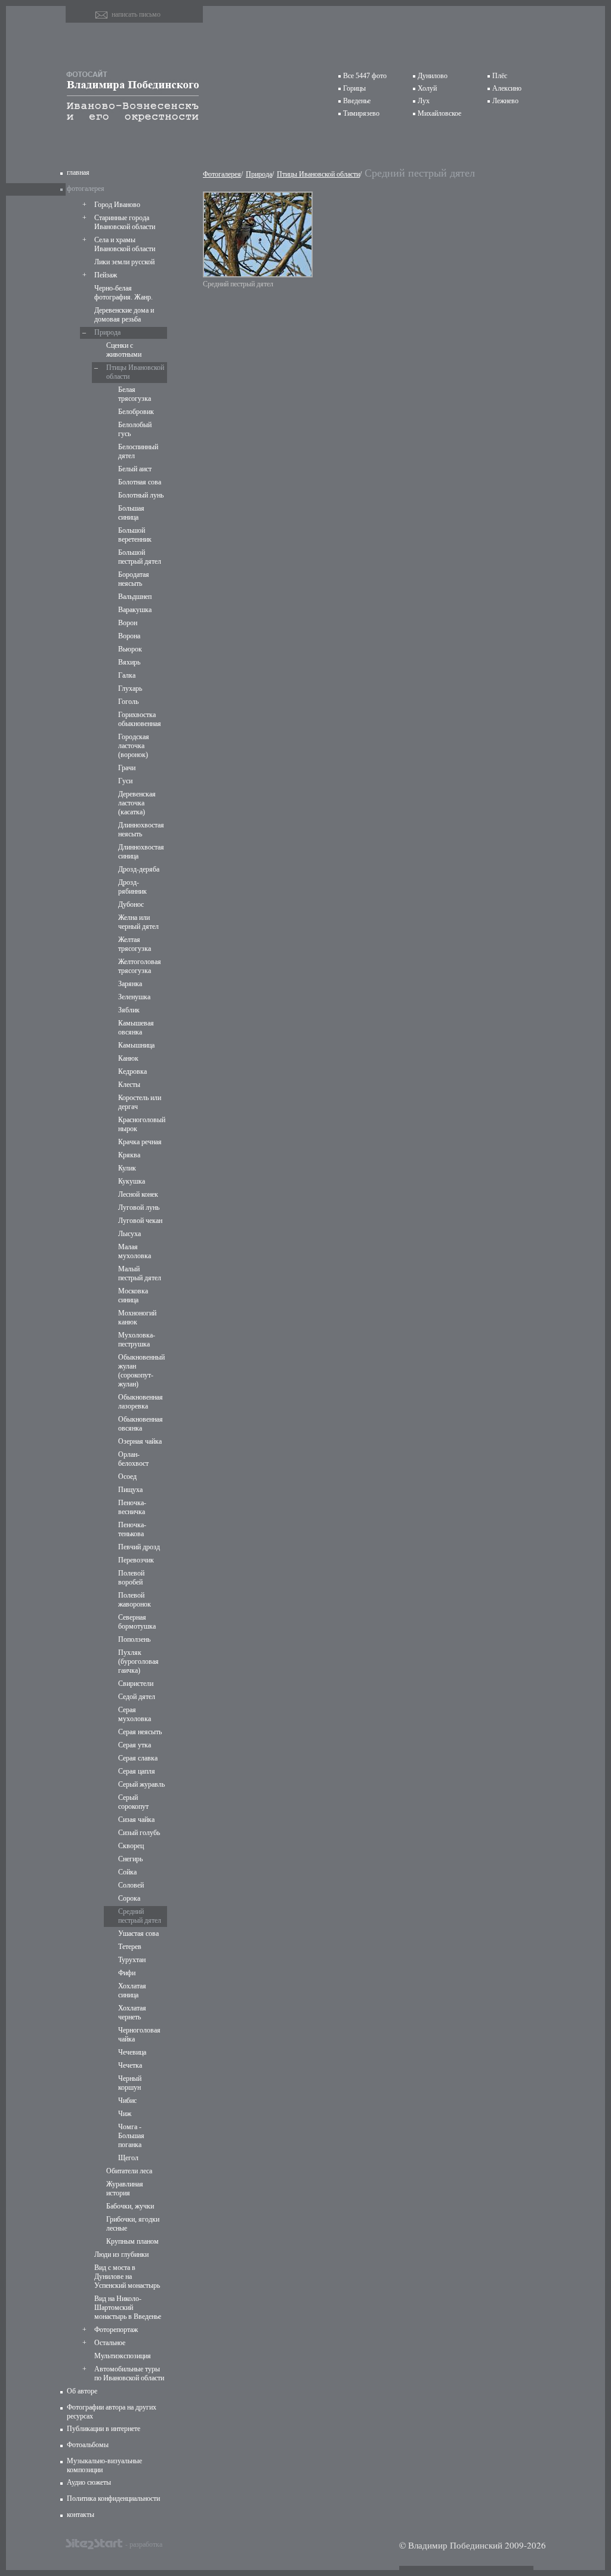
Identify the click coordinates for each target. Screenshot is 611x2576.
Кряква (129, 1155)
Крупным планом (132, 2241)
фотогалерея (86, 189)
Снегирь (130, 1859)
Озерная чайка (140, 1441)
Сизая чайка (136, 1820)
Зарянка (130, 984)
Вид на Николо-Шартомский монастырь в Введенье (128, 2308)
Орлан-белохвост (133, 1459)
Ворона (129, 636)
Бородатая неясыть (134, 579)
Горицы (354, 88)
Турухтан (132, 1960)
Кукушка (132, 1181)
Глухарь (130, 688)
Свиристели (136, 1684)
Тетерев (130, 1947)
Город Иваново (117, 205)
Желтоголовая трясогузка (140, 966)
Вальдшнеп (135, 597)
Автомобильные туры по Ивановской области (129, 2373)
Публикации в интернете (104, 2429)
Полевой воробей (131, 1578)
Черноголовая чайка (139, 2035)
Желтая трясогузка (135, 944)
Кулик (127, 1168)
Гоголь (128, 702)
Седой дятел (137, 1697)
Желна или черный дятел (138, 922)
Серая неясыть (140, 1732)
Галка (127, 675)
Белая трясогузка (135, 394)
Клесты (129, 1085)
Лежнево (505, 101)
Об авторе (82, 2391)
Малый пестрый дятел (140, 1273)
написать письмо (136, 14)
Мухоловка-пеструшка (137, 1340)
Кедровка (132, 1071)
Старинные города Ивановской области (125, 222)
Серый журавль (141, 1784)
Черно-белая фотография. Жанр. (124, 293)
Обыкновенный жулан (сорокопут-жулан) (141, 1371)
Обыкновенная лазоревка (141, 1402)
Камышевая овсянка (136, 1028)
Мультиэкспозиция (123, 2356)
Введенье (357, 101)
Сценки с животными (124, 350)
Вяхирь (129, 662)
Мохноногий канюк (137, 1318)
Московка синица (133, 1295)
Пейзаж (106, 275)
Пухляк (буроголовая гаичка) (138, 1661)
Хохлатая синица (132, 1990)
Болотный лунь (141, 495)
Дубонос (131, 904)
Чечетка (130, 2065)
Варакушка (135, 610)
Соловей (131, 1885)
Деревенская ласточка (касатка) (137, 803)
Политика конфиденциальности (113, 2498)
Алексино (507, 88)
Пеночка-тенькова (132, 1529)
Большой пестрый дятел (140, 557)
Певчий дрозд (139, 1547)
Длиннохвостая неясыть (141, 830)
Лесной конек (138, 1194)
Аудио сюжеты (89, 2482)
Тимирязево (361, 113)
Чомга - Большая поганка (131, 2136)
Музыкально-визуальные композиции (104, 2465)
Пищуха (130, 1490)
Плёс (500, 76)
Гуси (125, 781)
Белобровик (136, 412)
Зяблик (129, 1010)
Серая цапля (137, 1771)
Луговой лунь (139, 1207)
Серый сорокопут (133, 1802)
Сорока (129, 1898)
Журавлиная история (125, 2189)
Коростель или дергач (140, 1102)
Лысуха (129, 1234)
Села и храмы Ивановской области (125, 244)
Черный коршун (130, 2083)
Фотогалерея (222, 174)
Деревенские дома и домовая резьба (124, 315)
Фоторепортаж (116, 2330)
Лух (424, 101)
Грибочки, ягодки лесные (133, 2224)
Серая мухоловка (135, 1714)
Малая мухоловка (135, 1251)
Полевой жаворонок (135, 1600)
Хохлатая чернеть (132, 2013)
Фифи (127, 1973)
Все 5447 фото (365, 76)
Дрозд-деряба (139, 869)
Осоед (127, 1477)
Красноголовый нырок (141, 1124)
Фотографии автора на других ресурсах (112, 2412)
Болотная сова (140, 482)
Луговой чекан (140, 1221)
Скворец (131, 1846)
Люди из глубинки (121, 2254)
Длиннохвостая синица (141, 852)
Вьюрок (130, 649)
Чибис (127, 2101)
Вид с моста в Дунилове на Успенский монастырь (127, 2277)
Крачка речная (140, 1142)
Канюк (128, 1058)
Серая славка (138, 1758)
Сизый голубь (139, 1833)
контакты (81, 2515)
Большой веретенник (135, 535)
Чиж (125, 2114)
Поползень (134, 1639)
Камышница (136, 1045)
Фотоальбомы (88, 2445)
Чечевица (132, 2052)
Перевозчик (136, 1560)
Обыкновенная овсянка (141, 1424)
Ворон (128, 623)
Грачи (127, 768)
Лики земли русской (124, 262)
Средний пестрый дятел (140, 1916)
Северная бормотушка (137, 1622)
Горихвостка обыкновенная (140, 719)
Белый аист (135, 469)
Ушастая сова (138, 1933)
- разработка (144, 2544)
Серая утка (135, 1745)
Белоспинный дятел (138, 451)
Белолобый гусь (135, 429)
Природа (107, 332)
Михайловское (439, 113)
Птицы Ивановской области (135, 372)
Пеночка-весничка (132, 1507)
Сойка (127, 1872)
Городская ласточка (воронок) (134, 746)
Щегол (128, 2158)
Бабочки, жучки (130, 2206)
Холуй (427, 88)
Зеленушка (134, 997)
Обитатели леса (129, 2171)
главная (78, 172)
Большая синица (131, 513)
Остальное (110, 2343)
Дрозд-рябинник (132, 887)
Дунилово (433, 76)
